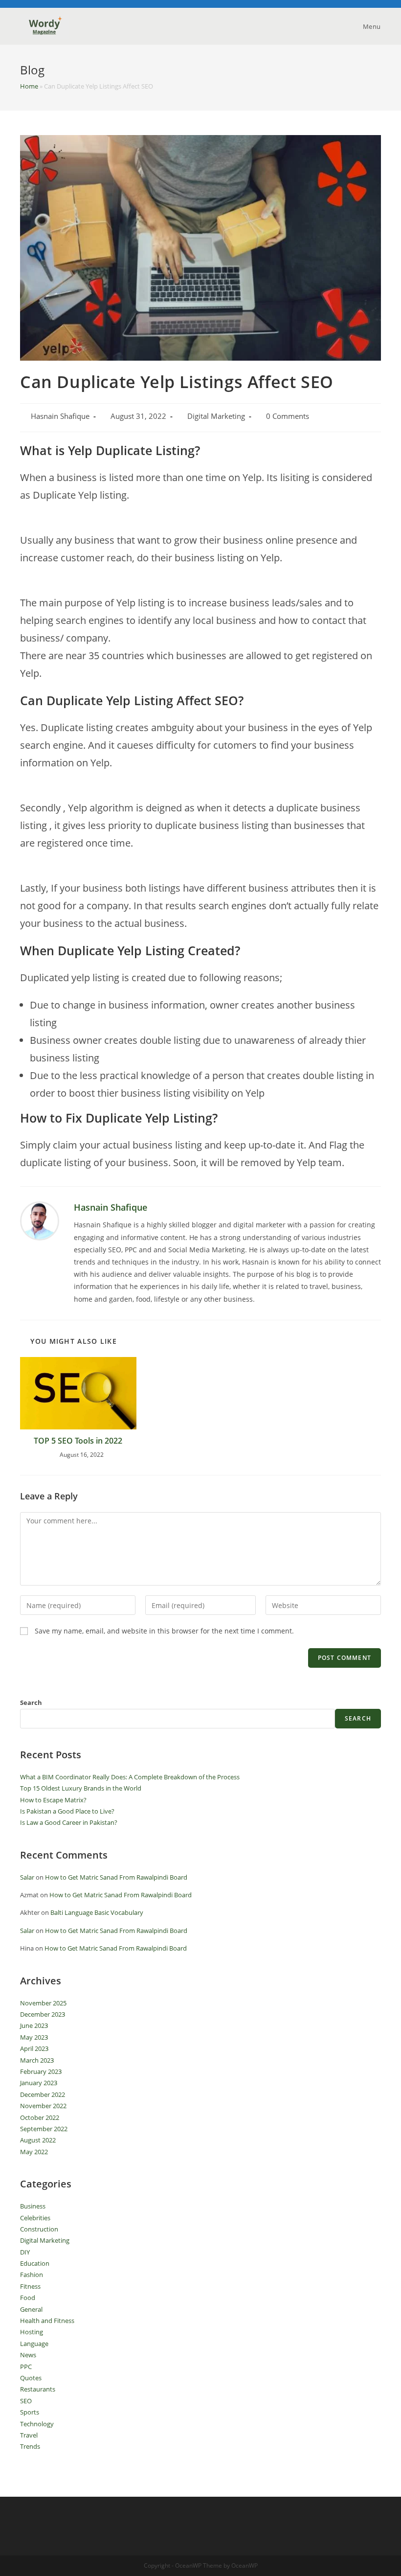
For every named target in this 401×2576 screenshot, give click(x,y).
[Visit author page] (40, 1220)
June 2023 (34, 2025)
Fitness (30, 2286)
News (28, 2355)
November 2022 (43, 2106)
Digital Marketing (216, 416)
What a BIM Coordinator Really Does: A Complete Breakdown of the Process (130, 1777)
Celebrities (35, 2218)
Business (33, 2206)
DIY (25, 2252)
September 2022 (44, 2129)
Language (34, 2344)
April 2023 (34, 2048)
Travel (29, 2435)
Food (28, 2298)
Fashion (32, 2275)
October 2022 (40, 2117)
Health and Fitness (47, 2321)
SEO (26, 2401)
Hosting (32, 2332)
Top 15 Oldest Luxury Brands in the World (81, 1788)
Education (35, 2263)
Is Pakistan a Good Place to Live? (67, 1811)
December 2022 (43, 2094)
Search (31, 1702)
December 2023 (43, 2014)
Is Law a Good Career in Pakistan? (69, 1822)
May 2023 (34, 2037)
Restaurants (38, 2389)
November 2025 (43, 2003)
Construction (39, 2229)
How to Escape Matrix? (53, 1800)
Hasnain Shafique (60, 416)
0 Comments (288, 416)
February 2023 (41, 2071)
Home (29, 86)
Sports (30, 2412)
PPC (26, 2367)
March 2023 (37, 2060)
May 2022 (34, 2152)
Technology (37, 2424)
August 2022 (38, 2140)
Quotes (31, 2378)
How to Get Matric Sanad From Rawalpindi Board (116, 1877)
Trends (30, 2446)
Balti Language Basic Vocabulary (97, 1912)
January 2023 (39, 2083)
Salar (27, 1877)
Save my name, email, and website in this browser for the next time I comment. (164, 1631)
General (31, 2309)
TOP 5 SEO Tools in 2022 (78, 1441)
